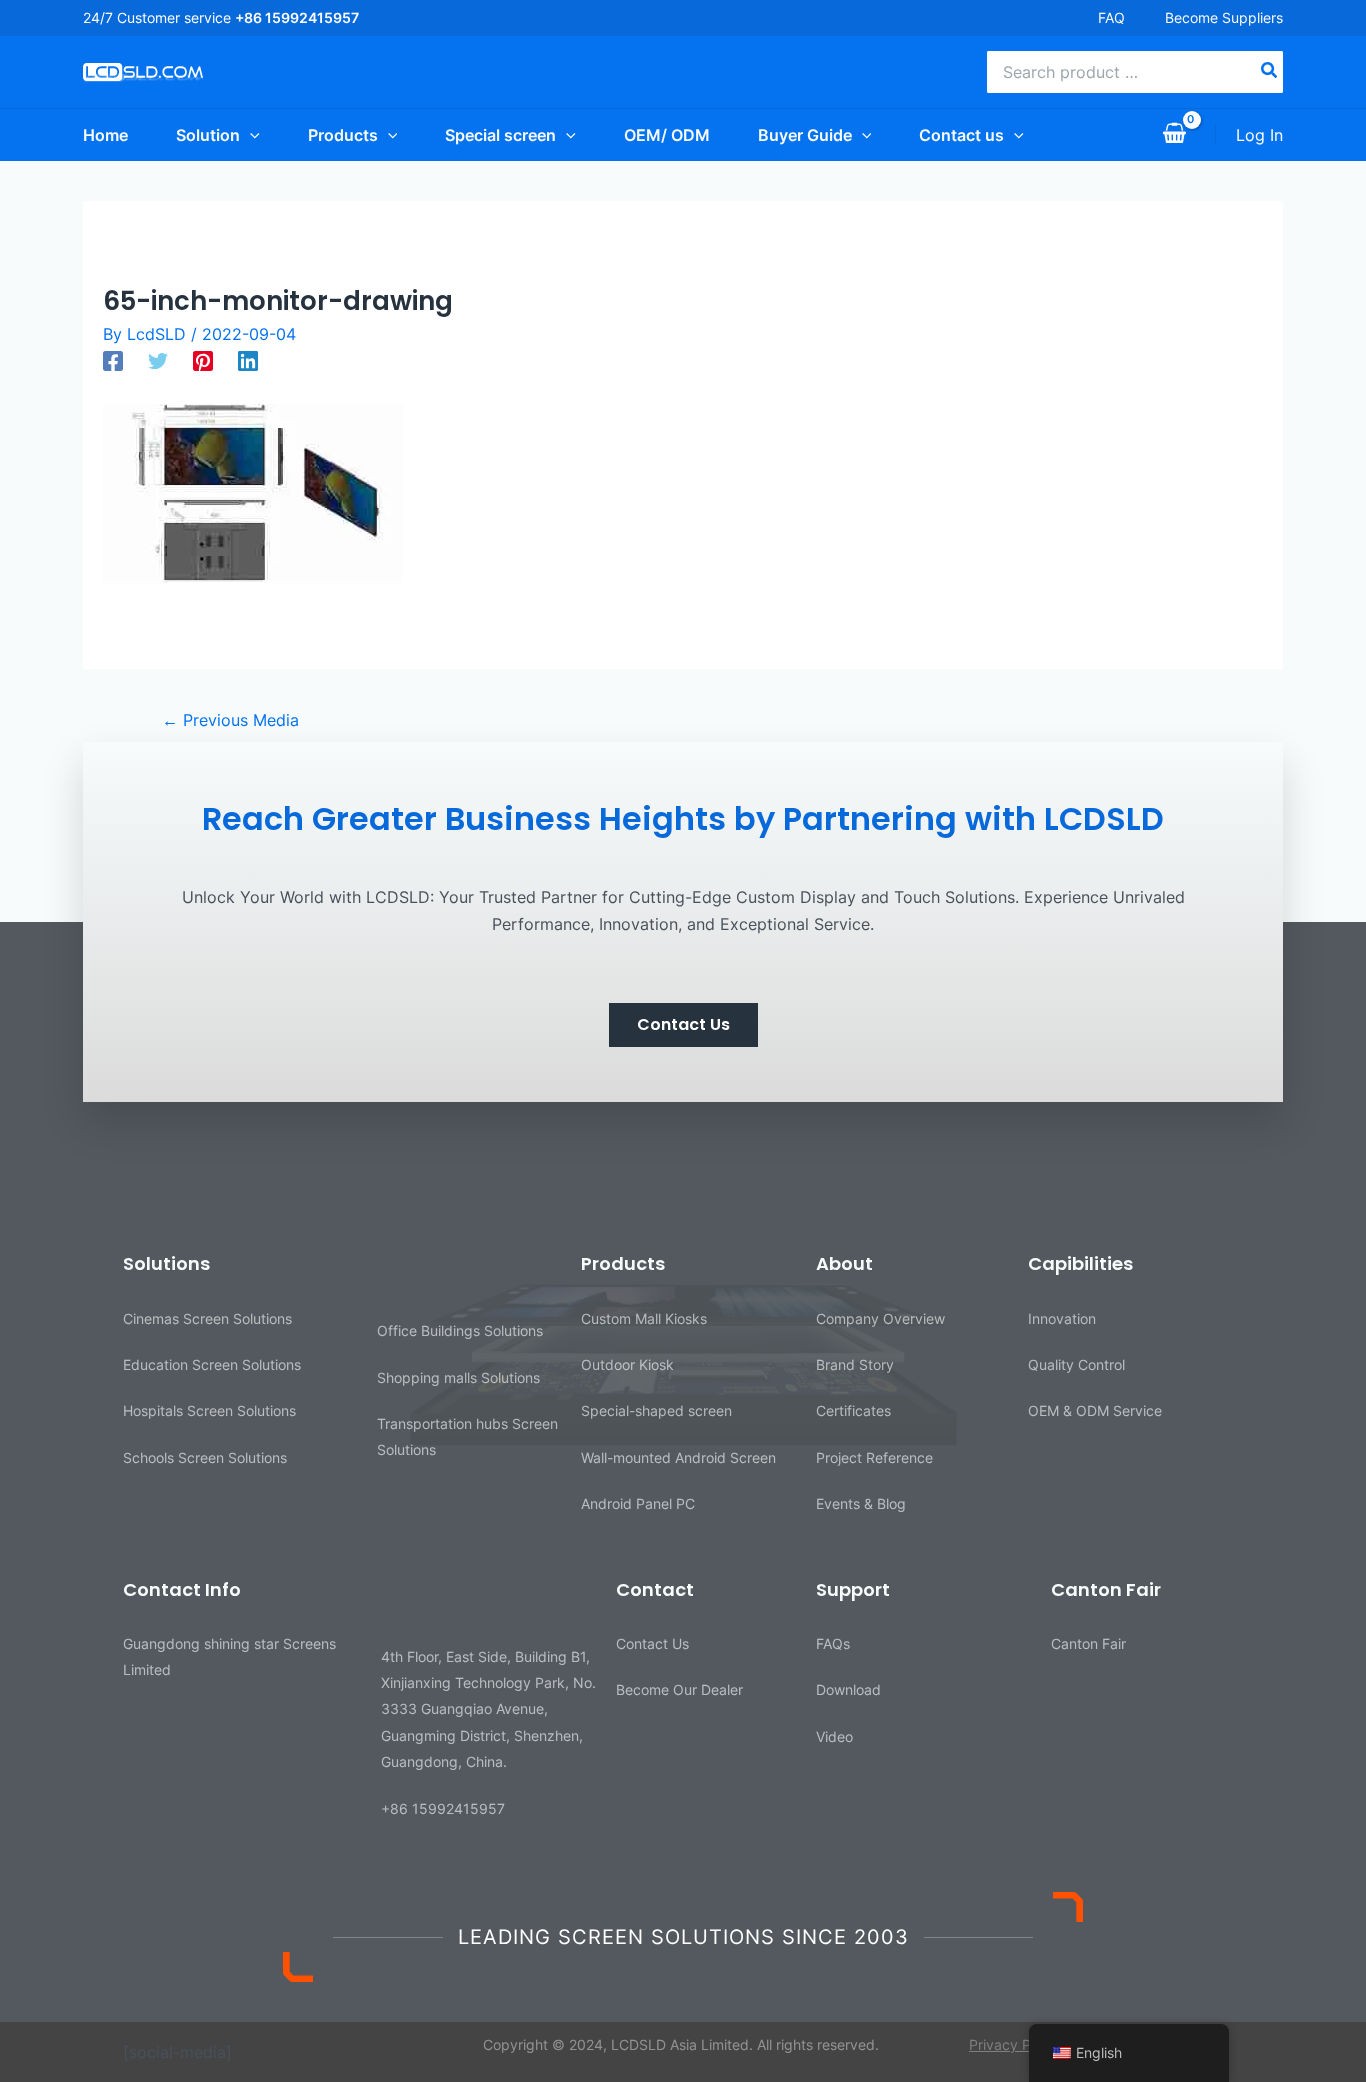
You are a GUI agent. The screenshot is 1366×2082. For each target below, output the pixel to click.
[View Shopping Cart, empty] (1174, 135)
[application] (250, 135)
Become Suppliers (1224, 17)
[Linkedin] (248, 360)
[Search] (1270, 72)
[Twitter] (158, 360)
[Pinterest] (203, 360)
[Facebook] (113, 360)
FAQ (1111, 17)
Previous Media (230, 720)
